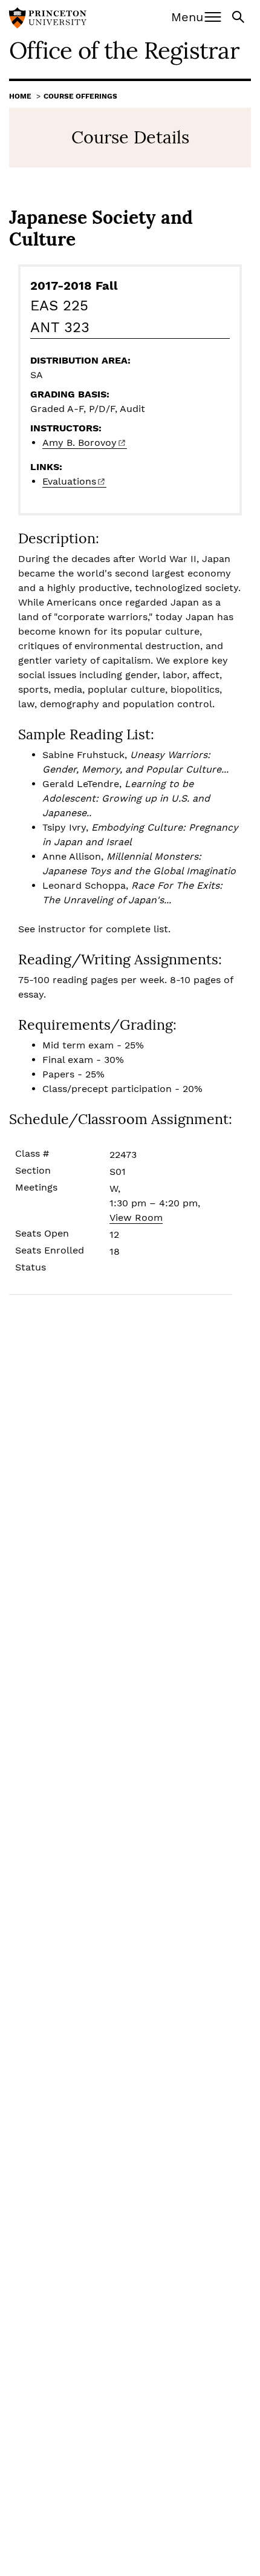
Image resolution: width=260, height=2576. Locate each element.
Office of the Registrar (124, 50)
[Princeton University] (48, 19)
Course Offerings (80, 96)
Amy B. (80, 443)
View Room (136, 1218)
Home (20, 96)
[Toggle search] (239, 16)
